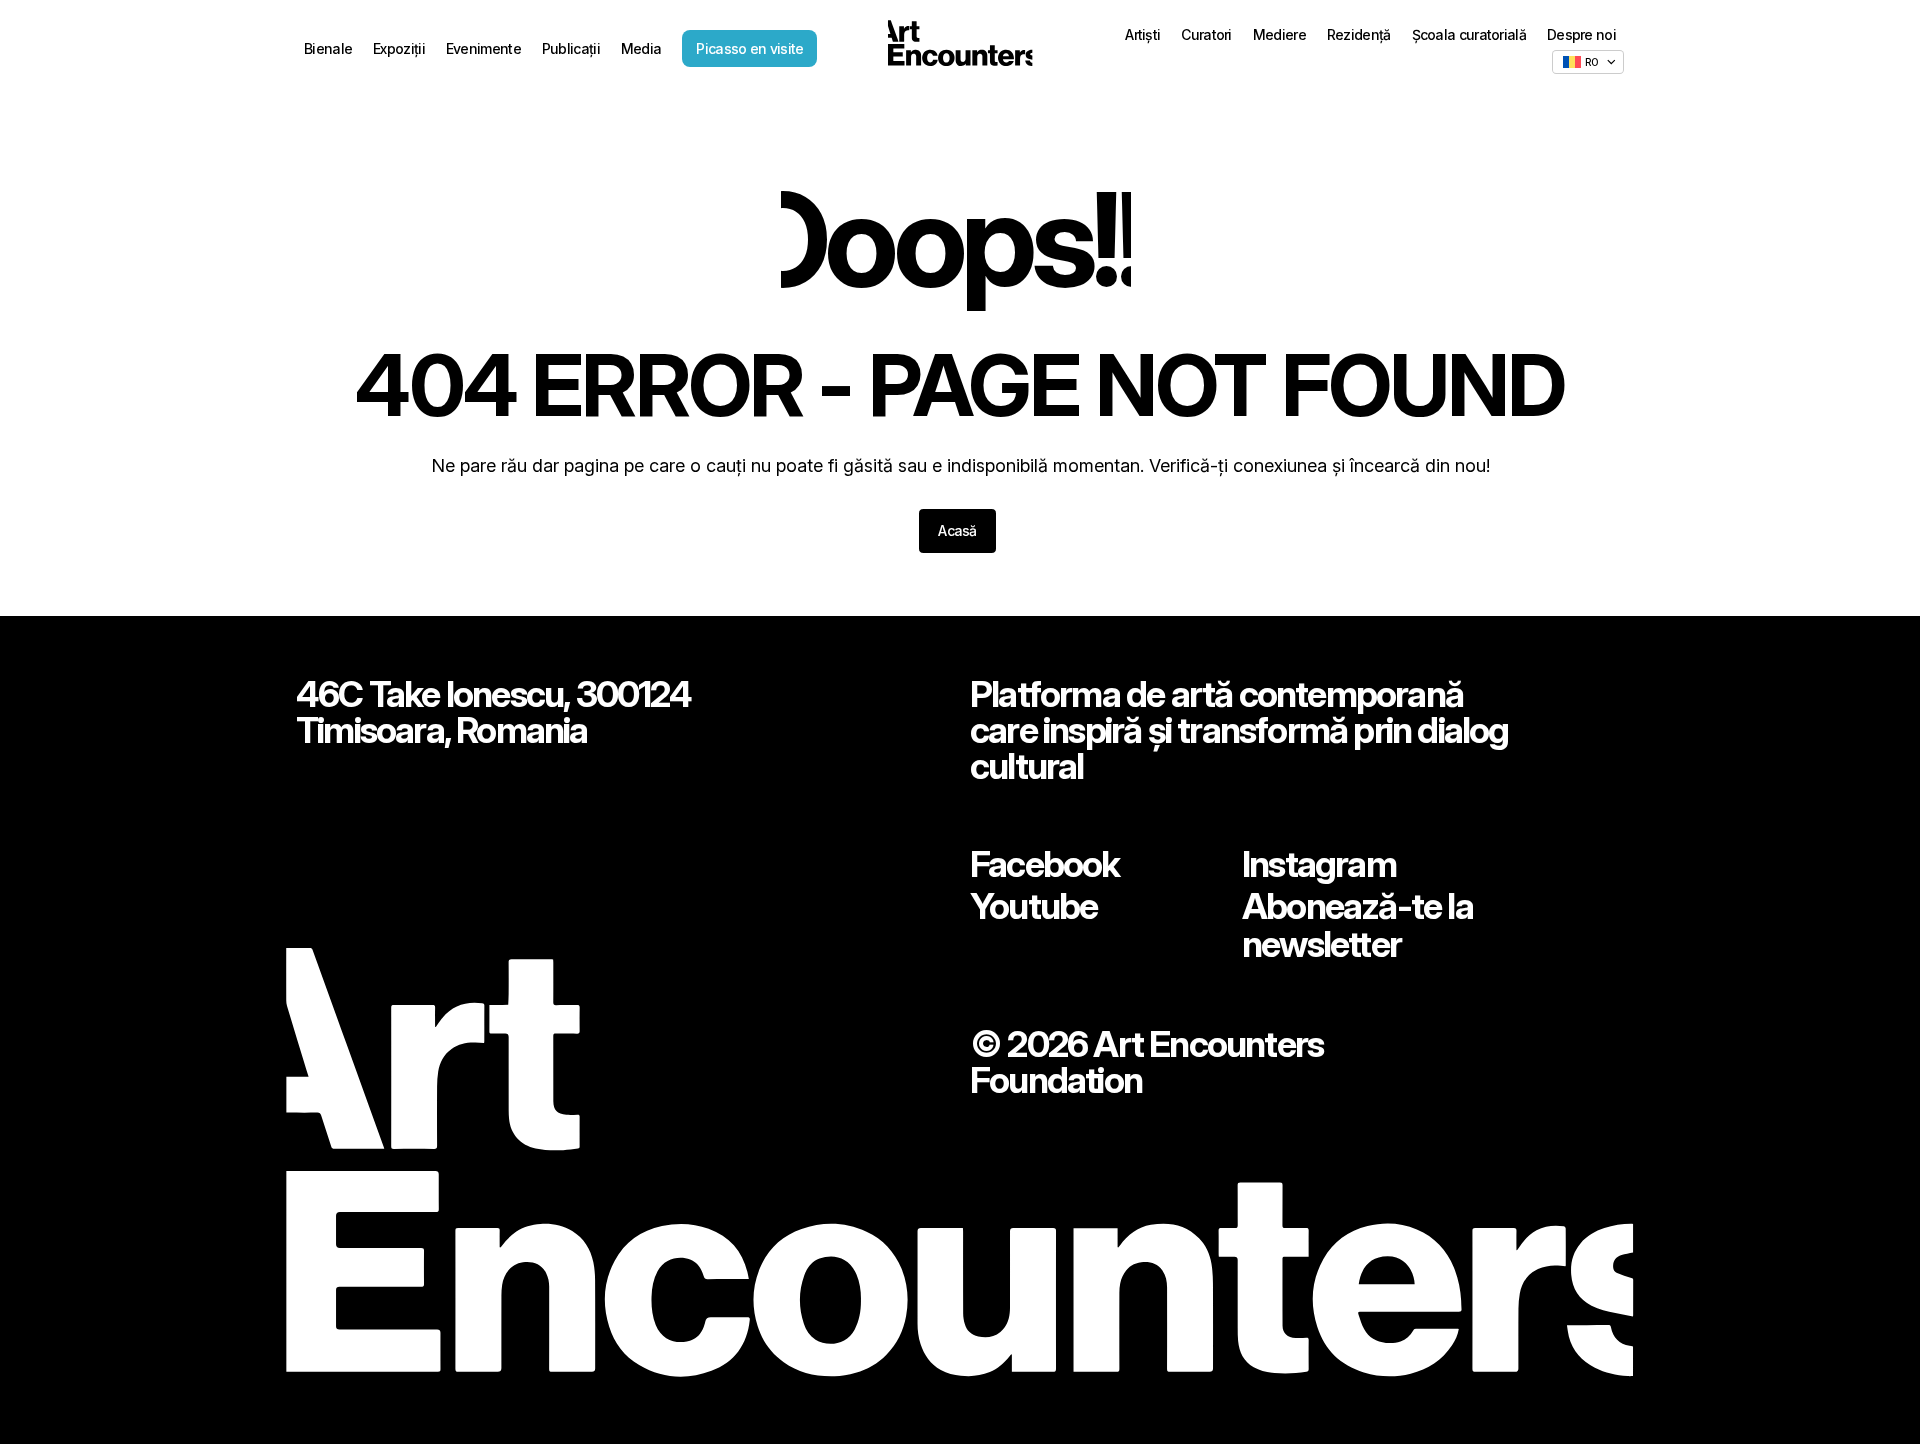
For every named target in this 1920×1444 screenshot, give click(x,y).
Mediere (1279, 34)
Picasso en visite (749, 48)
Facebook (1045, 864)
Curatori (1206, 34)
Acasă (957, 530)
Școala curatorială (1469, 34)
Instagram (1319, 864)
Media (641, 48)
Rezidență (1359, 34)
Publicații (571, 48)
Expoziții (399, 48)
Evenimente (483, 48)
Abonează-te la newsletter (1357, 925)
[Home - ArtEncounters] (960, 47)
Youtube (1033, 906)
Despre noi (1581, 34)
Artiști (1142, 34)
